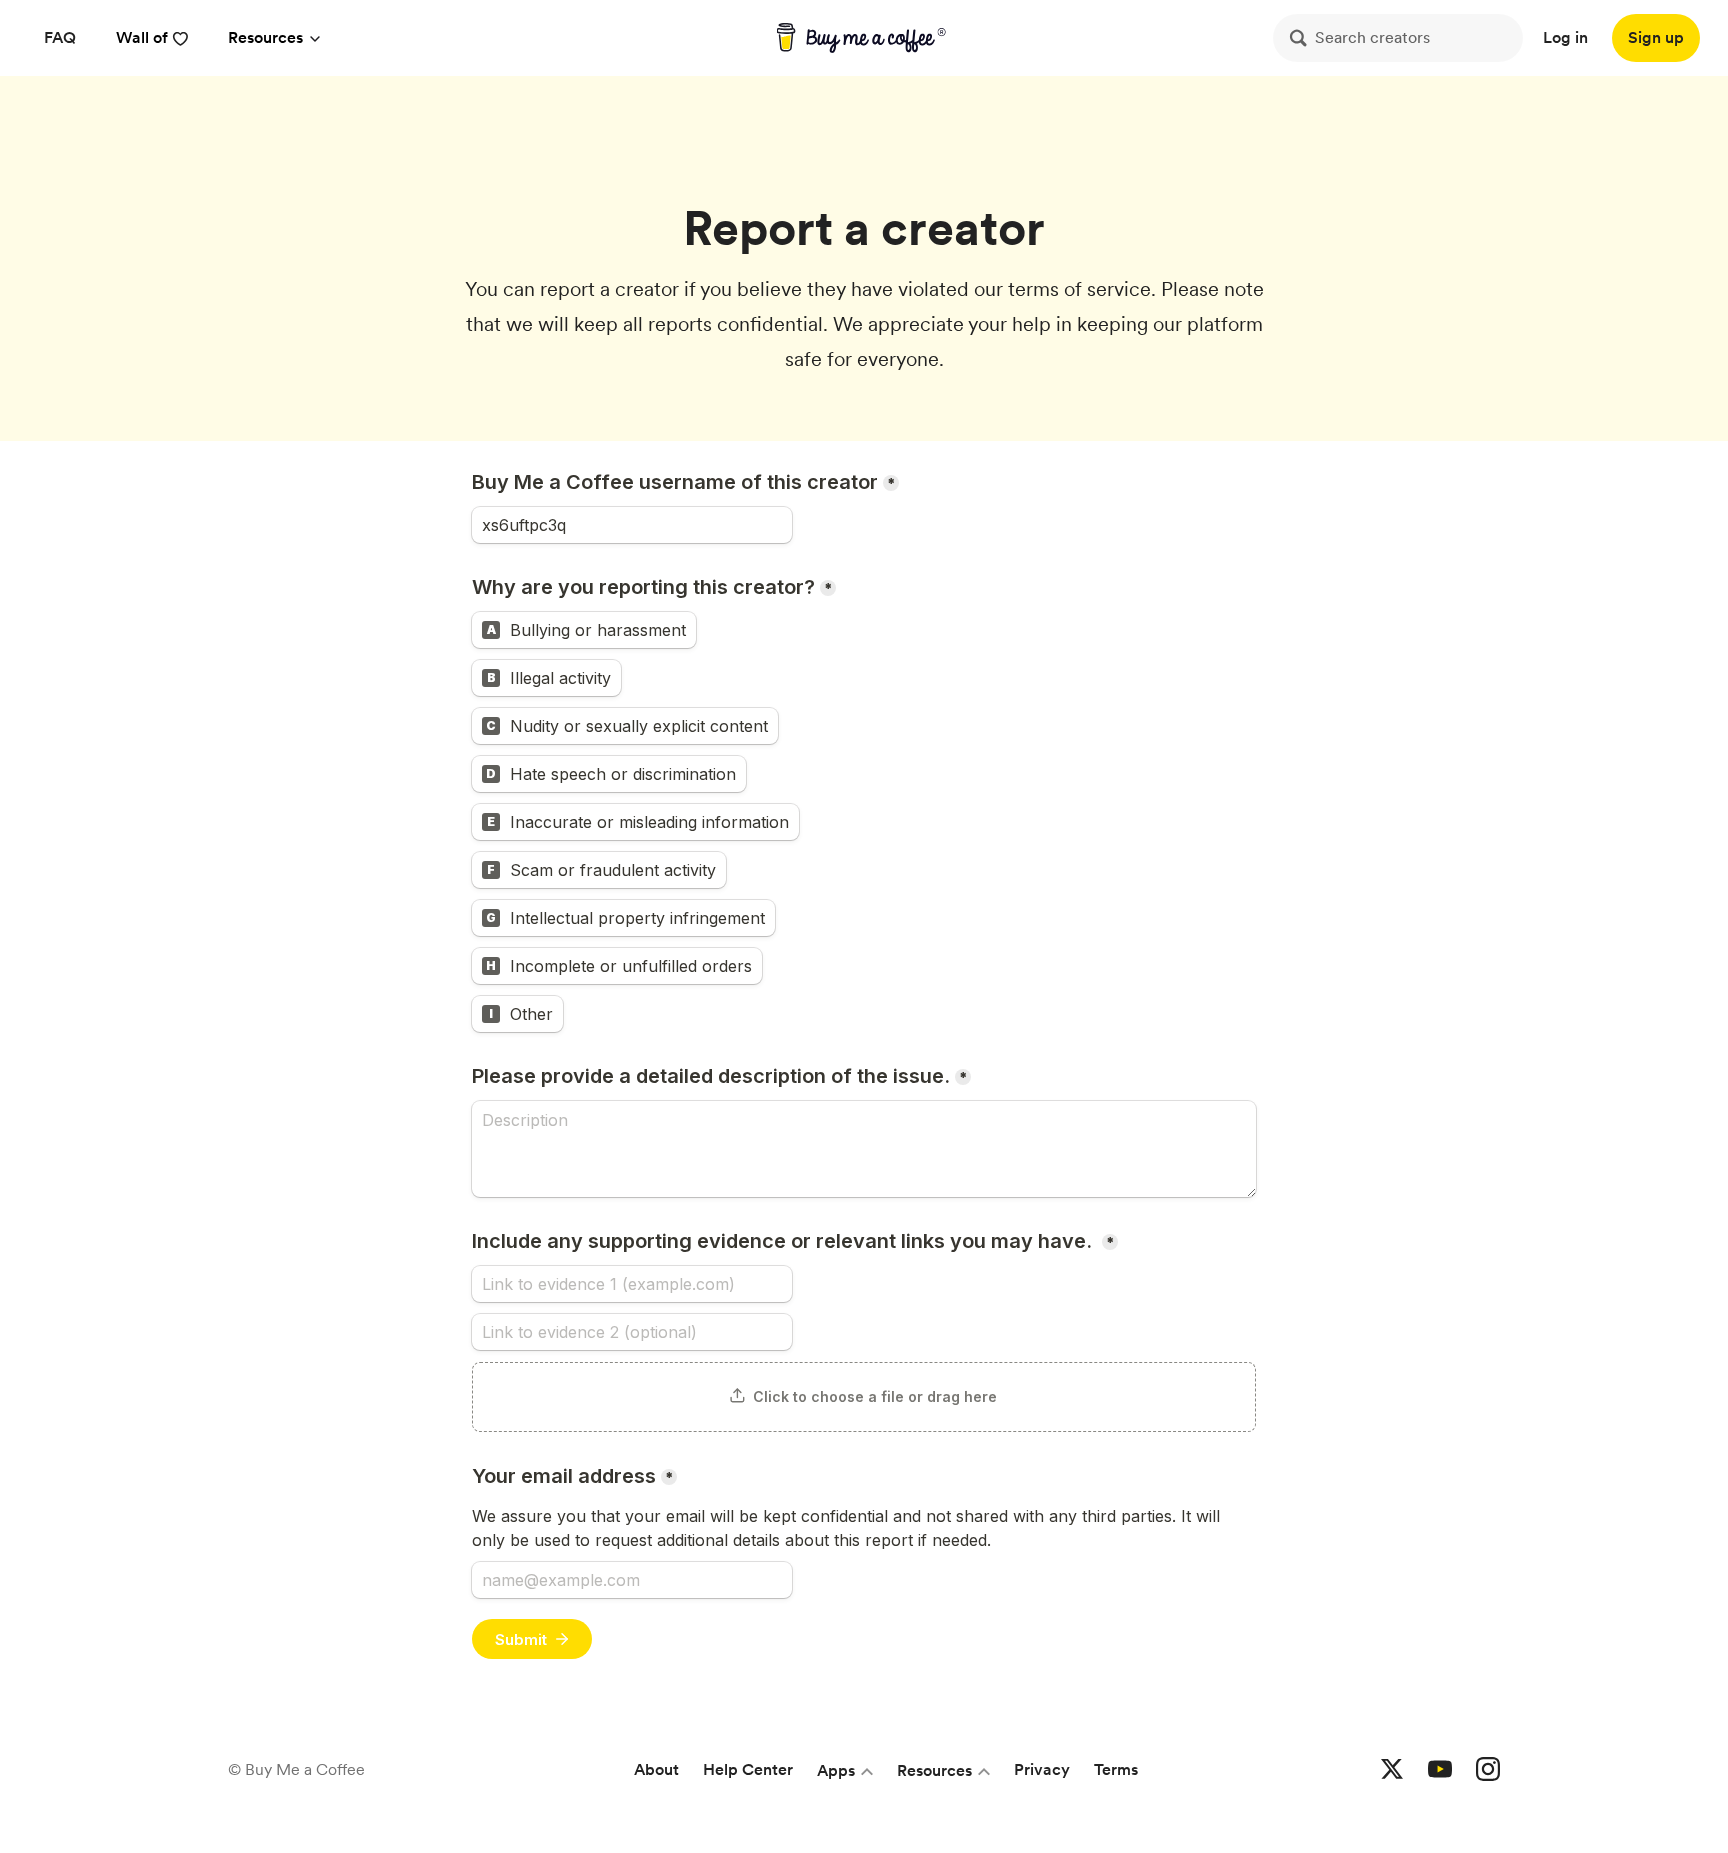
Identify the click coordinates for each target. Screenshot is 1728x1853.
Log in (1565, 37)
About (656, 1769)
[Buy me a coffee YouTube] (1440, 1770)
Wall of (142, 37)
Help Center (748, 1769)
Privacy (1042, 1769)
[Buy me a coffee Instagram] (1488, 1770)
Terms (1116, 1769)
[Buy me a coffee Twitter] (1392, 1770)
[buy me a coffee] (864, 38)
